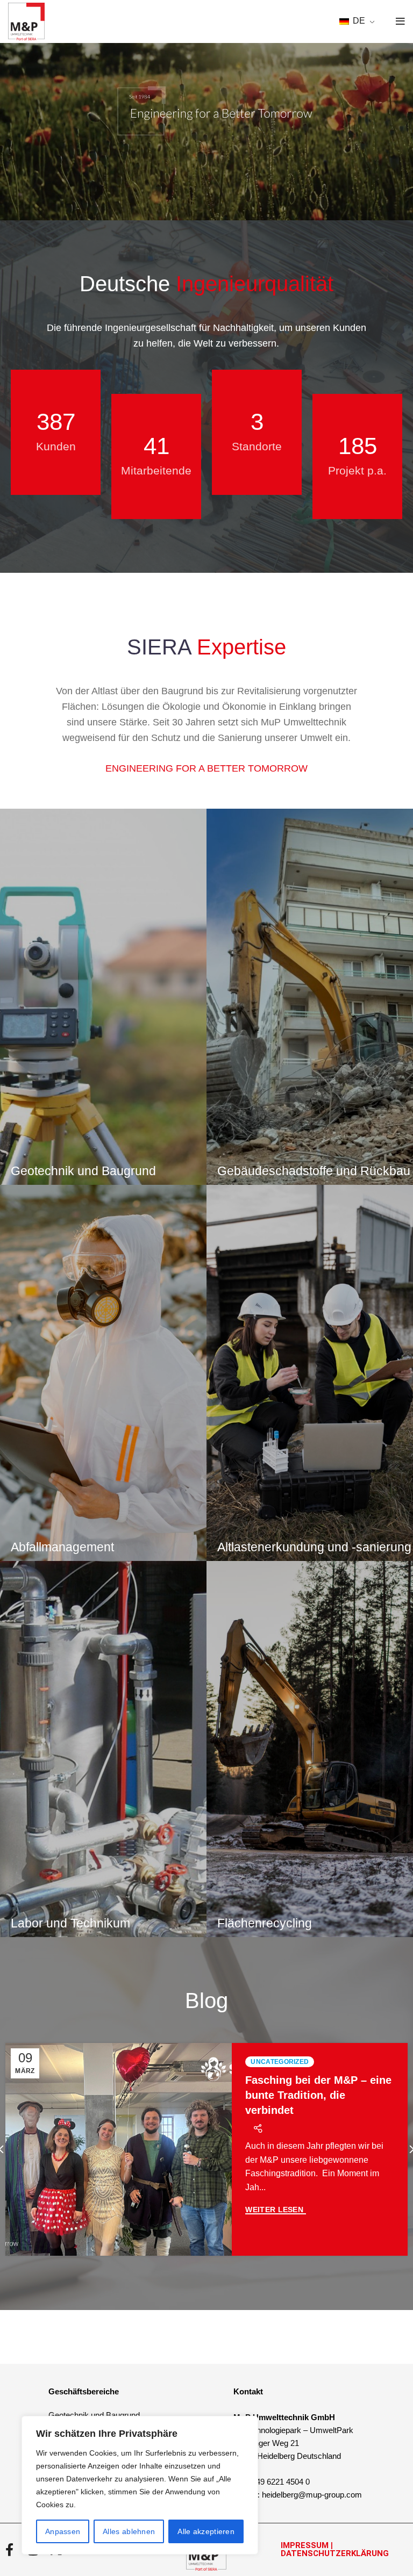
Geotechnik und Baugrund (94, 2415)
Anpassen (63, 2531)
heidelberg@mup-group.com (312, 2495)
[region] (140, 2485)
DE (358, 21)
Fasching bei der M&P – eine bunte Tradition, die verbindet (318, 2095)
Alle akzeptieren (206, 2531)
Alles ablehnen (129, 2531)
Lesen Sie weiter (275, 2210)
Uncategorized (280, 2062)
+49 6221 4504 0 (280, 2482)
